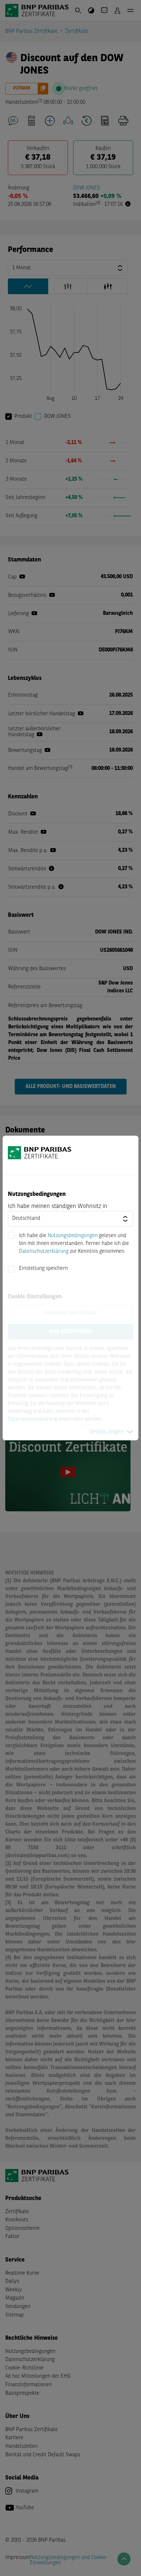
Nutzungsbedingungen (73, 1236)
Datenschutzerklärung (44, 1252)
